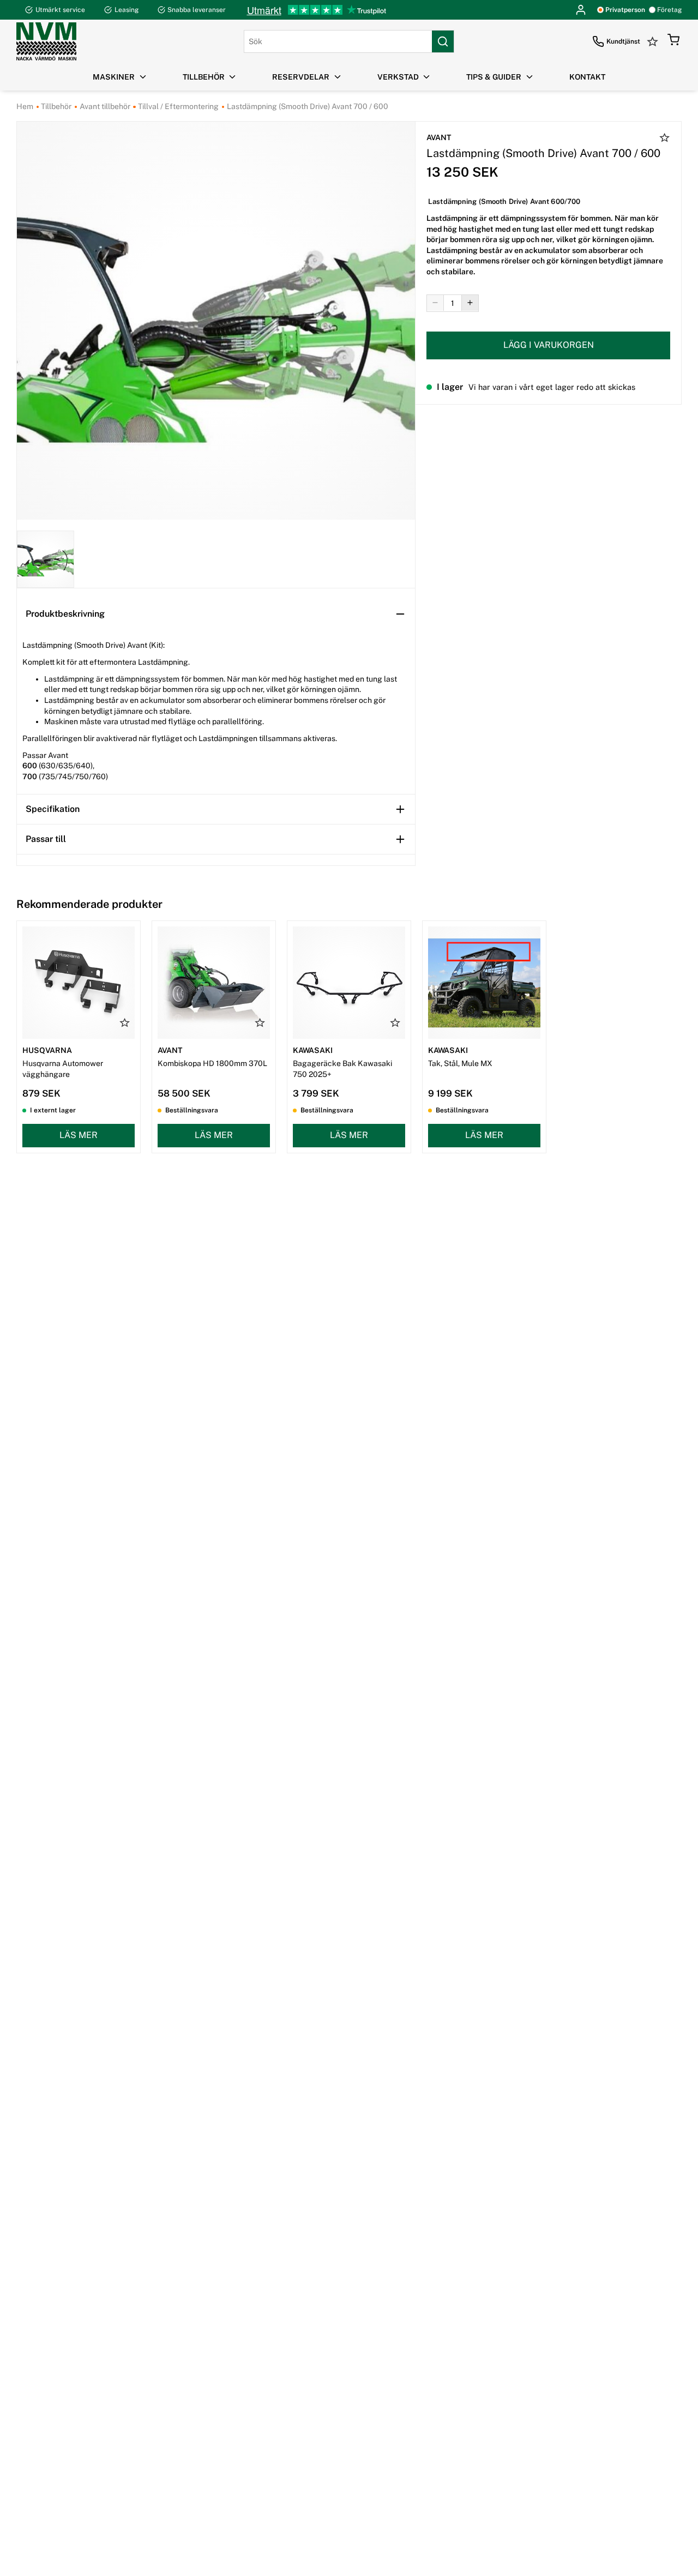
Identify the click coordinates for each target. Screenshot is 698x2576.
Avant (439, 137)
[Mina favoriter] (654, 41)
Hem (25, 106)
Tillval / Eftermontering (177, 106)
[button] (673, 41)
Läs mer (79, 1135)
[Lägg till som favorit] (665, 139)
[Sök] (443, 41)
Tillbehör (55, 106)
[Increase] (470, 303)
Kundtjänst (623, 41)
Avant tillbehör (104, 106)
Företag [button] (669, 10)
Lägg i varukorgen (549, 345)
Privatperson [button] (625, 10)
